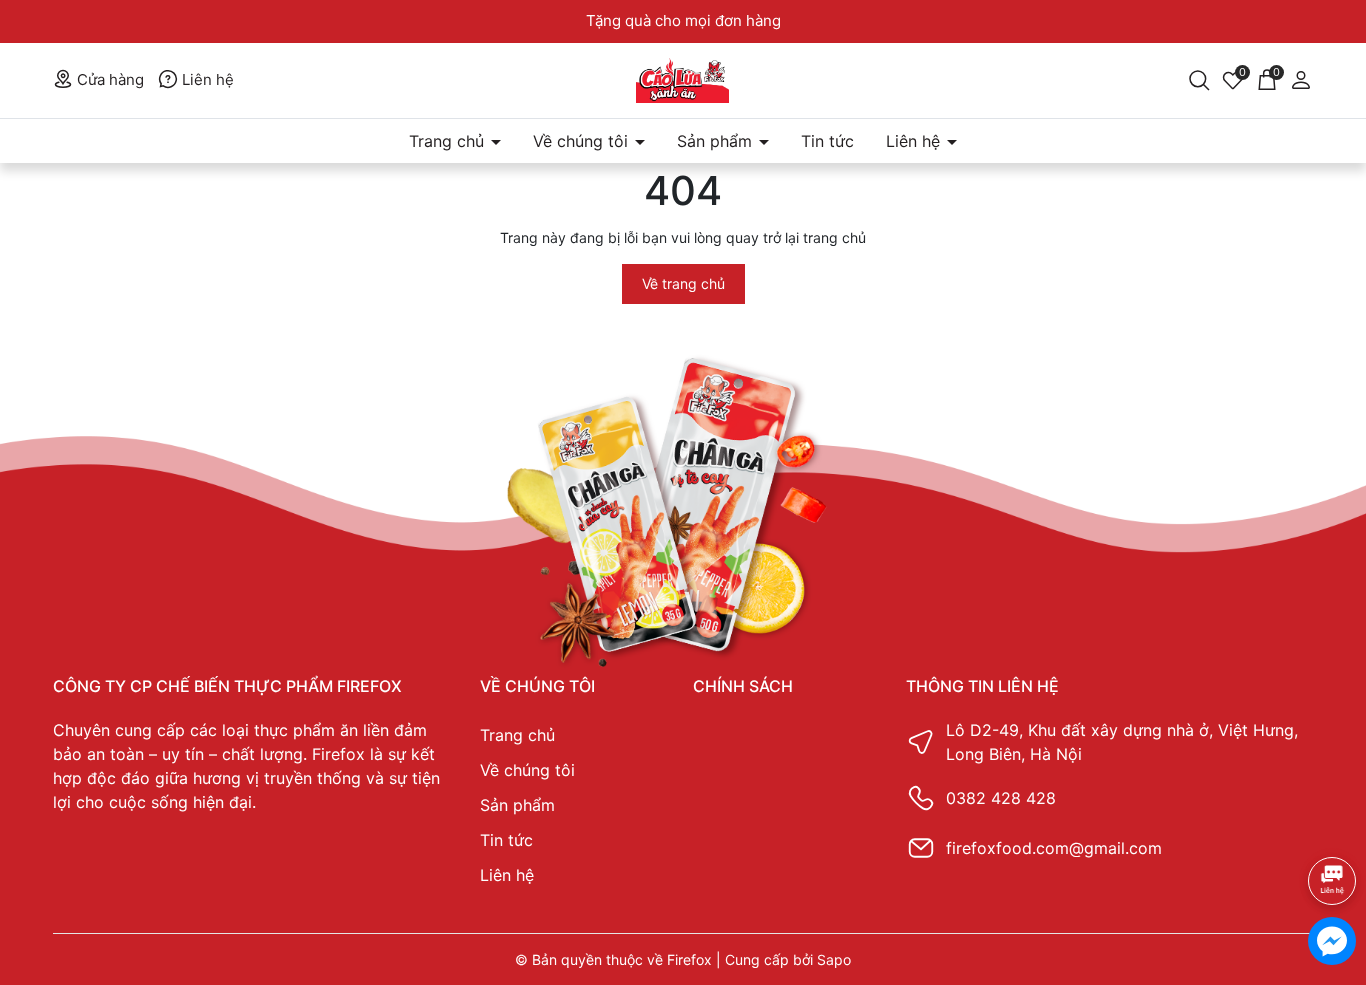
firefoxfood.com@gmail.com (1054, 848)
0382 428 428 (1001, 798)
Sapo (834, 959)
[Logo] (683, 80)
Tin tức (827, 141)
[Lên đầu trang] (1331, 827)
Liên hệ (206, 79)
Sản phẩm (717, 141)
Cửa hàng (108, 79)
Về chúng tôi (583, 141)
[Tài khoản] (1301, 78)
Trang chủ (449, 141)
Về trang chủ (683, 283)
